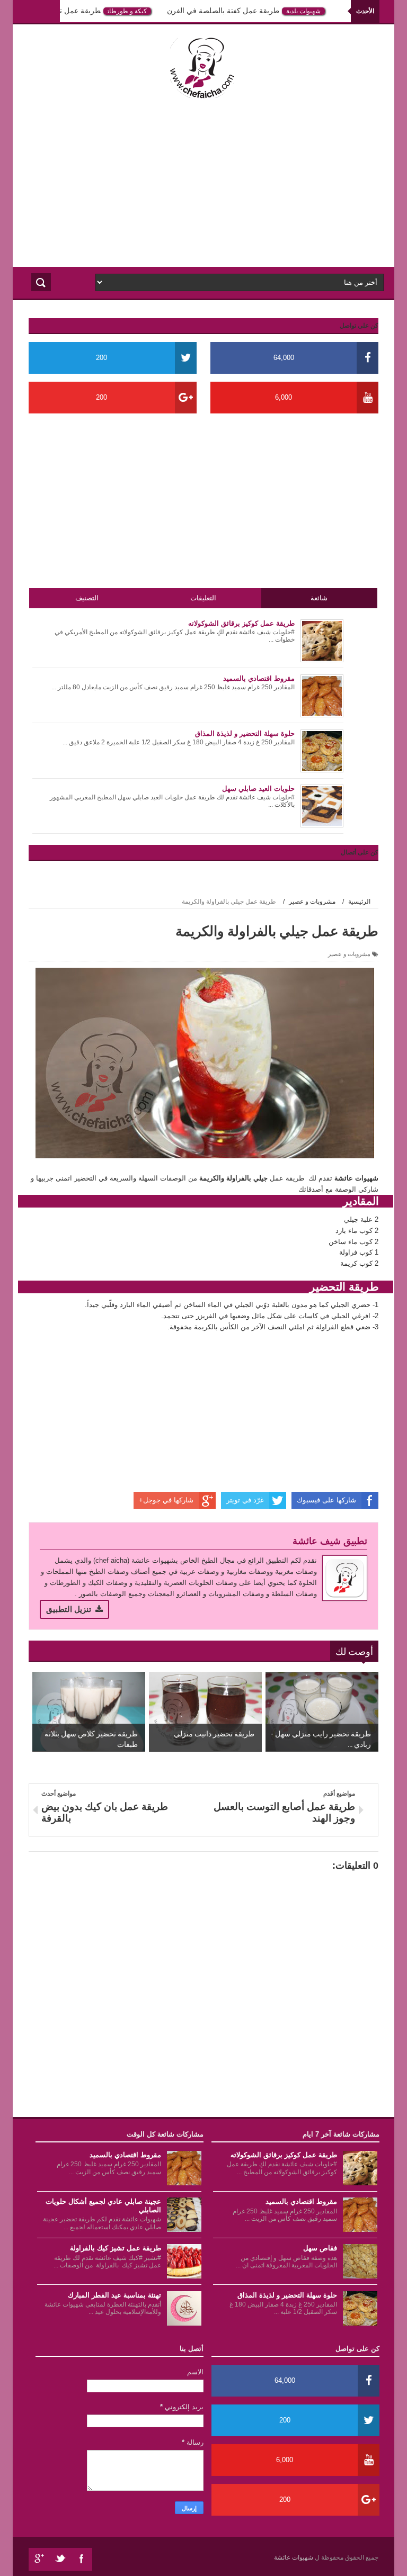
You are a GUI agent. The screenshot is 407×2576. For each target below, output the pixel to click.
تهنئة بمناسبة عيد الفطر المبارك (114, 2295)
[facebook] (82, 2559)
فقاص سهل (320, 2248)
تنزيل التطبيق (69, 1609)
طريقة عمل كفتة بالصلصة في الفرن (231, 11)
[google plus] (39, 2559)
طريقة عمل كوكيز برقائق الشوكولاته (284, 2155)
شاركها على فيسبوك (326, 1500)
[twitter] (60, 2559)
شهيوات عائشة (294, 2557)
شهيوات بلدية (311, 11)
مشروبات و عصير (349, 954)
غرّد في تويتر (245, 1500)
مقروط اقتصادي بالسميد (301, 2201)
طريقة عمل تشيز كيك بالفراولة (60, 11)
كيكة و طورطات (135, 11)
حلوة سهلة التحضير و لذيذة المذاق (287, 2295)
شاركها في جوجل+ (166, 1500)
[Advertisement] (203, 182)
